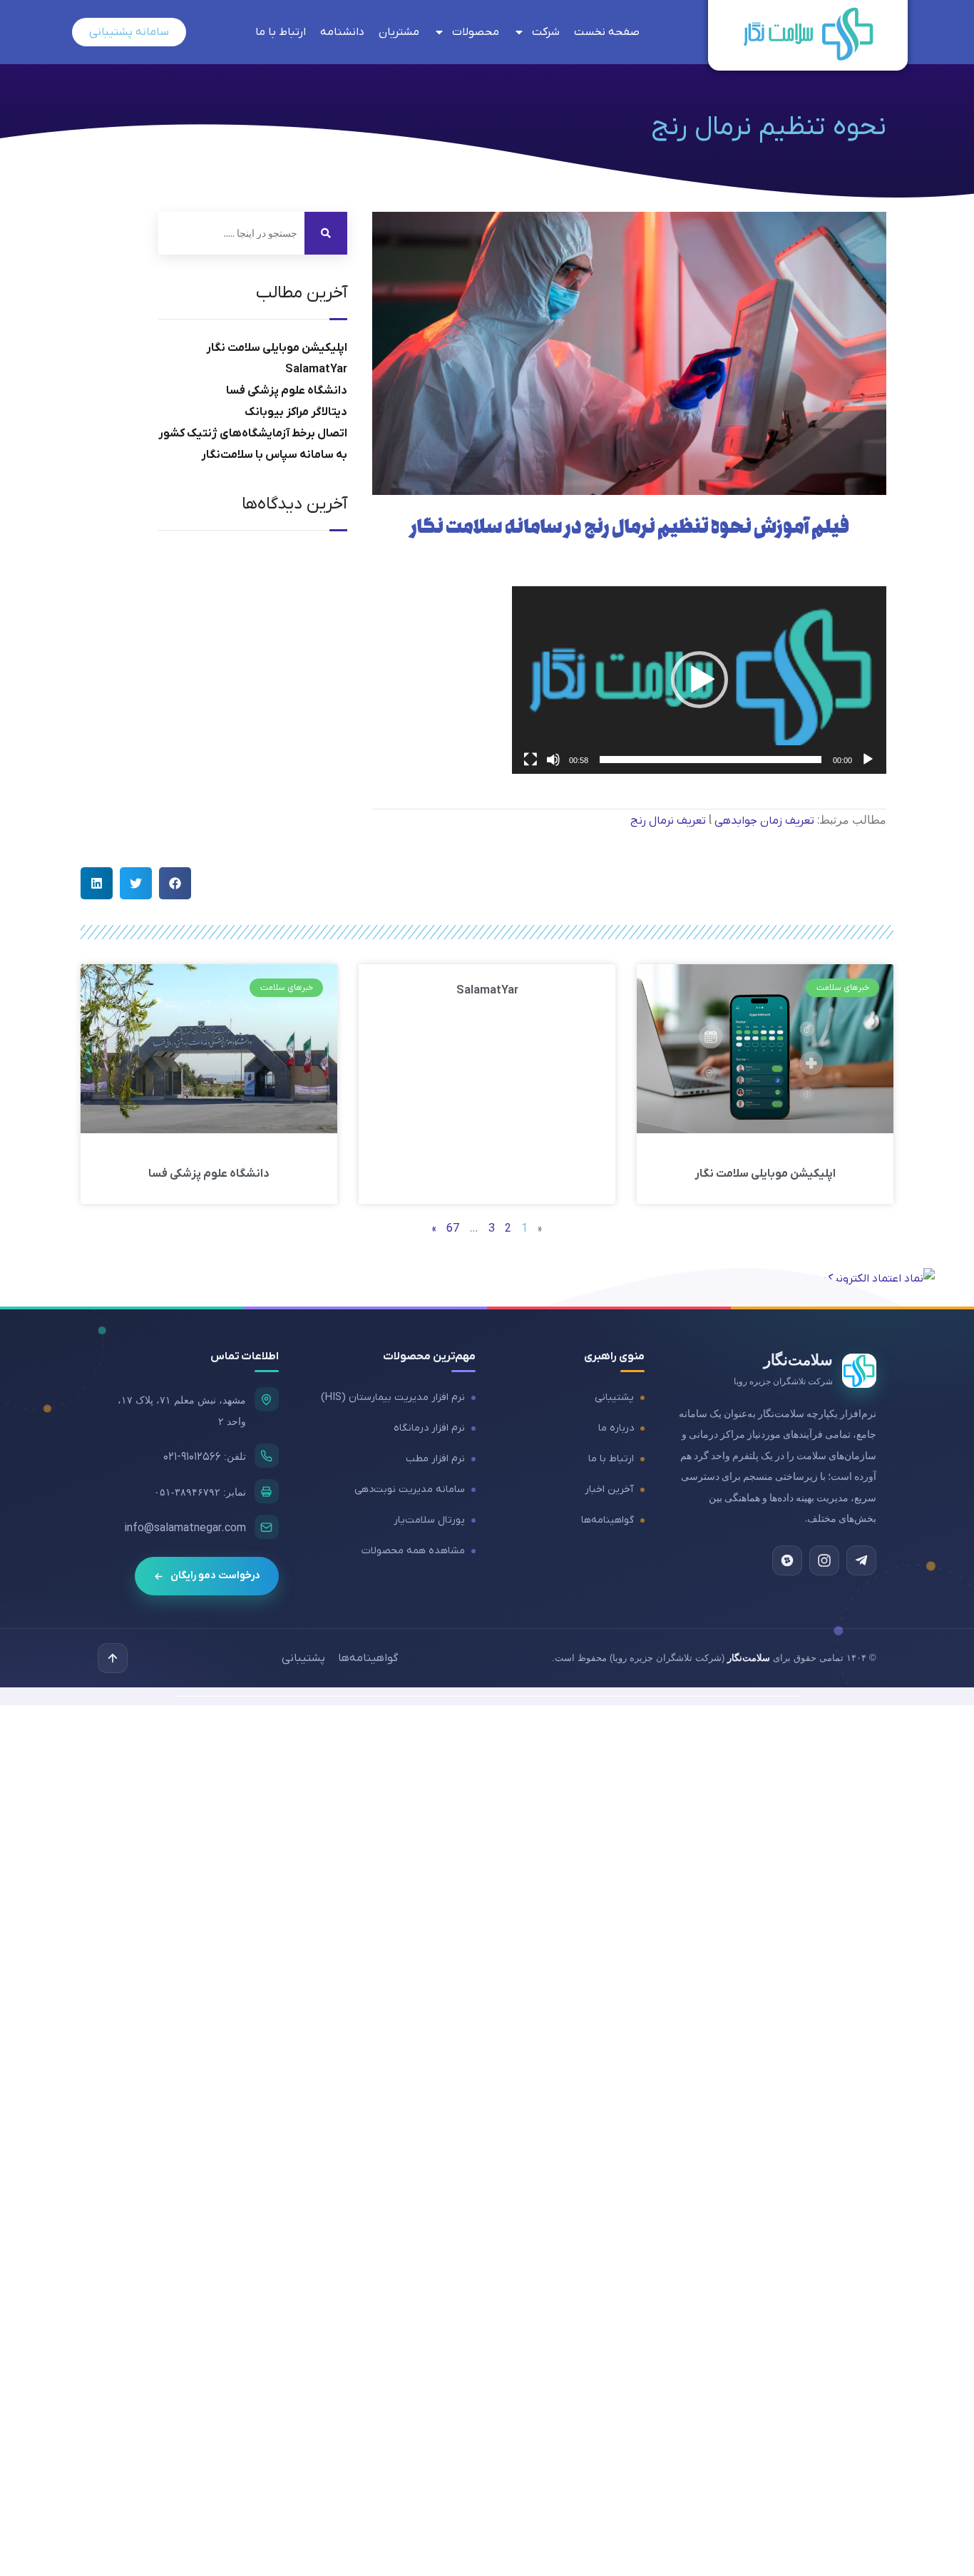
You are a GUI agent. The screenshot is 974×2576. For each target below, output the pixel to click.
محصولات (476, 32)
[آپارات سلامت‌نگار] (787, 1560)
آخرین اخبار (609, 1489)
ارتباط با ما (281, 32)
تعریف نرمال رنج (668, 821)
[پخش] (868, 760)
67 (453, 1229)
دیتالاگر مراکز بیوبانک (296, 412)
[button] (699, 680)
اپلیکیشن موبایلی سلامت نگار (277, 348)
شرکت (546, 32)
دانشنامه (342, 32)
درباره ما (616, 1428)
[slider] (711, 760)
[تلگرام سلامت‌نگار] (861, 1560)
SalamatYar (316, 369)
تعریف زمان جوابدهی (764, 821)
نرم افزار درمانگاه (429, 1428)
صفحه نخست (607, 32)
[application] (699, 680)
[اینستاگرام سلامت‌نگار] (824, 1560)
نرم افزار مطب (435, 1459)
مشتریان (399, 32)
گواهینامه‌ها (608, 1520)
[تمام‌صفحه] (530, 760)
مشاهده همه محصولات (413, 1551)
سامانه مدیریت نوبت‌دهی (410, 1489)
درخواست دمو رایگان (215, 1576)
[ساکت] (553, 760)
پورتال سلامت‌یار (429, 1520)
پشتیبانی (614, 1397)
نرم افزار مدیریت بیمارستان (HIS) (393, 1397)
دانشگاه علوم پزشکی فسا (287, 391)
